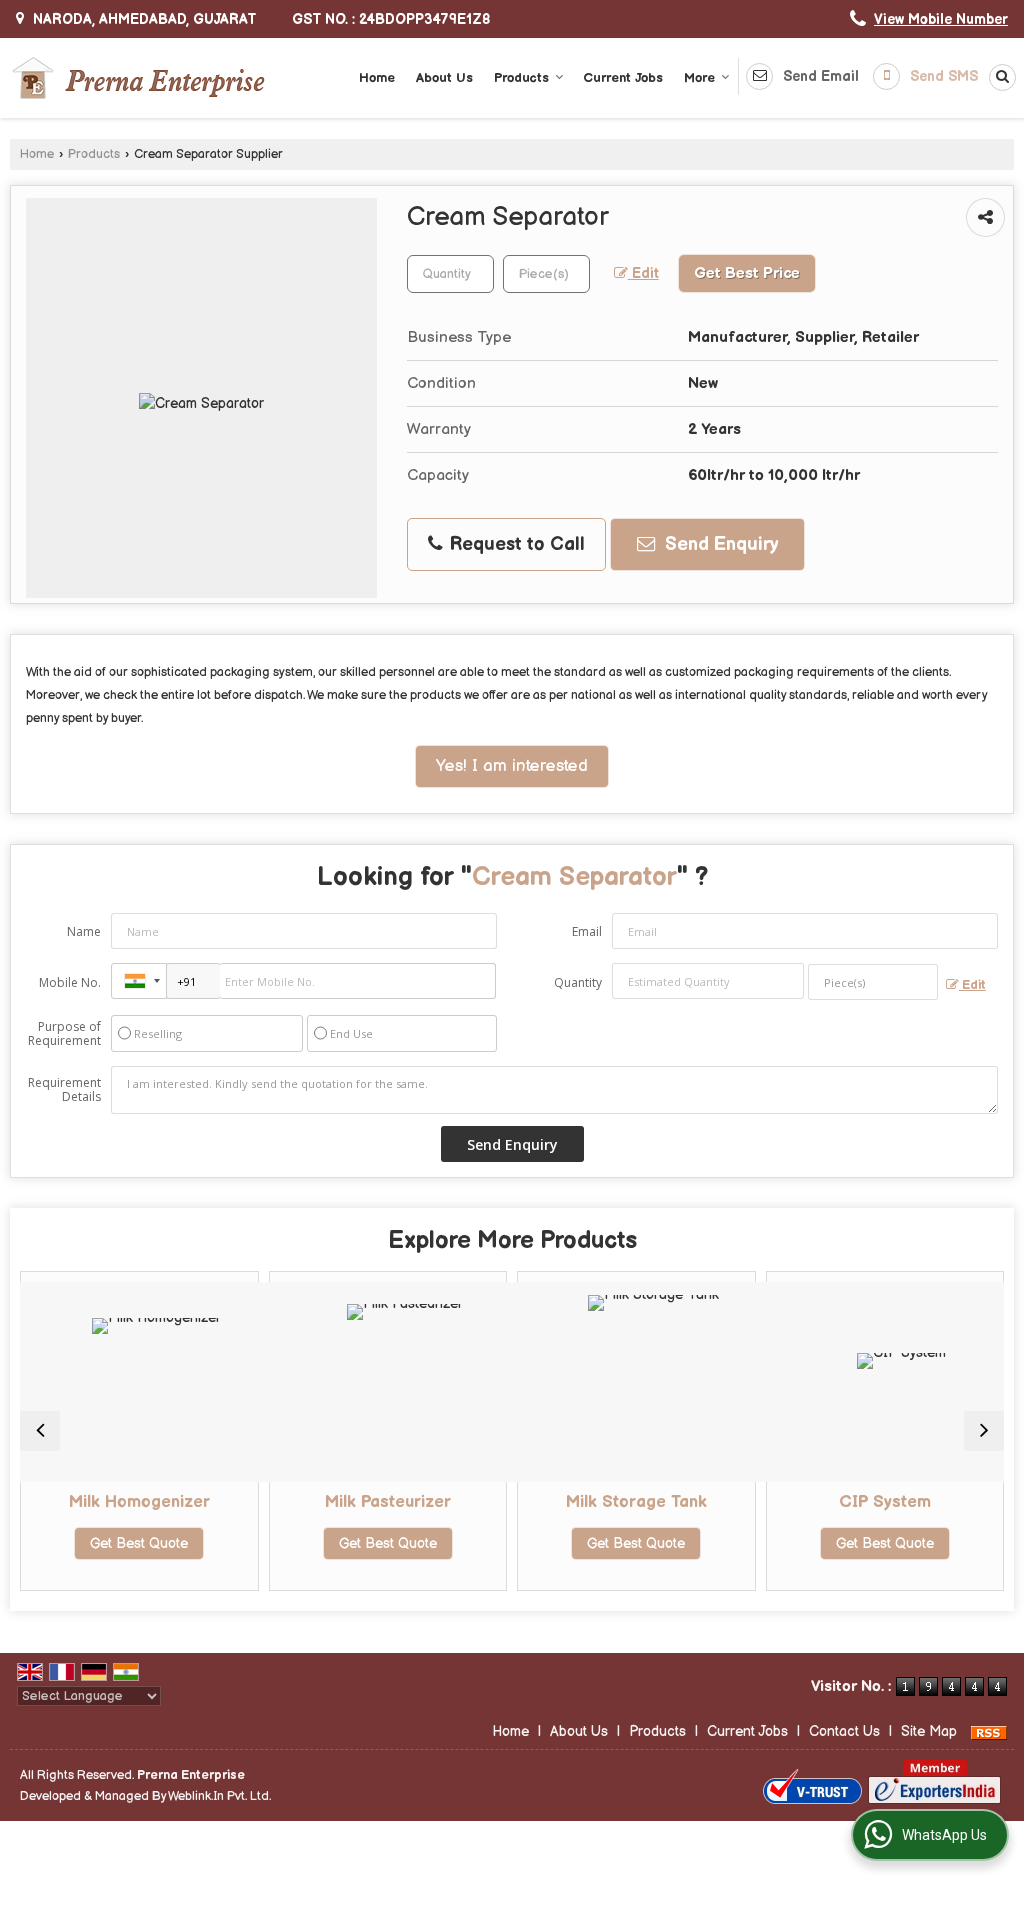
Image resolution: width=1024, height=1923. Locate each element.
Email (587, 931)
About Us (444, 78)
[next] (984, 1431)
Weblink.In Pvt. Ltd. (219, 1796)
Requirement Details (64, 1090)
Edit (643, 274)
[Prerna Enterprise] (137, 78)
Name (84, 931)
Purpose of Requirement (64, 1034)
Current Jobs (623, 78)
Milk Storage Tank (626, 1502)
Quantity (578, 982)
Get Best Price (747, 273)
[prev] (40, 1431)
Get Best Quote (129, 1543)
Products (521, 78)
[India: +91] (139, 981)
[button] (941, 19)
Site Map (929, 1731)
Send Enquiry (719, 544)
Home (377, 78)
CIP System (875, 1502)
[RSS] (989, 1731)
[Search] (999, 77)
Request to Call (515, 544)
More (699, 78)
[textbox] (546, 274)
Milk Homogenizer (129, 1502)
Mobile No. (70, 982)
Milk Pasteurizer (378, 1502)
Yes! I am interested (512, 766)
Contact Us (844, 1731)
